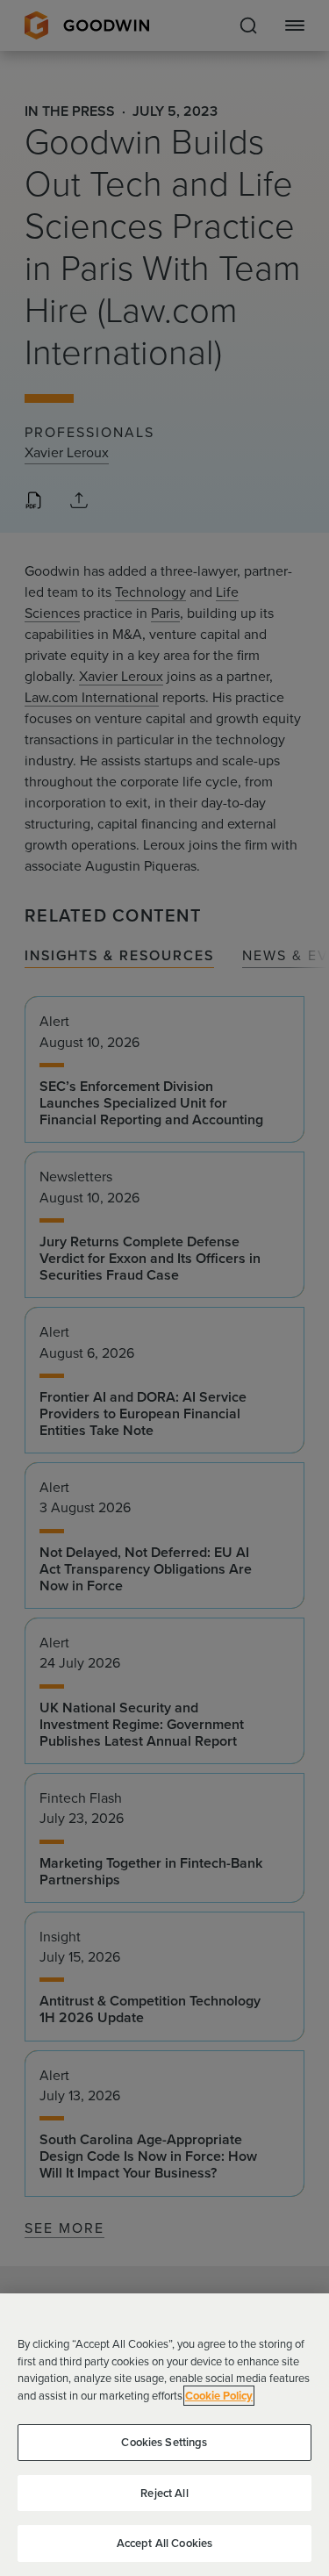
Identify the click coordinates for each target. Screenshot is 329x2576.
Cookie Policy (219, 2396)
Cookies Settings (164, 2442)
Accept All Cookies (164, 2543)
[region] (164, 2435)
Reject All (164, 2493)
